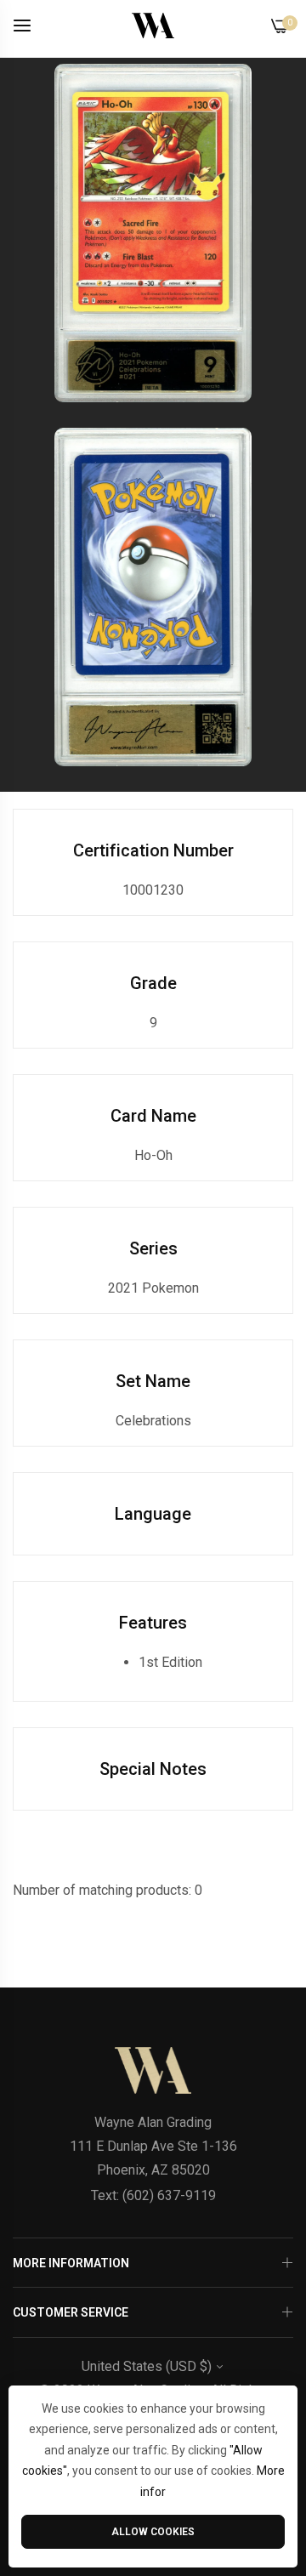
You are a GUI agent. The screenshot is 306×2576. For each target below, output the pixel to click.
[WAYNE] (153, 26)
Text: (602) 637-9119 (153, 2195)
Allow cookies (153, 2532)
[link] (153, 233)
